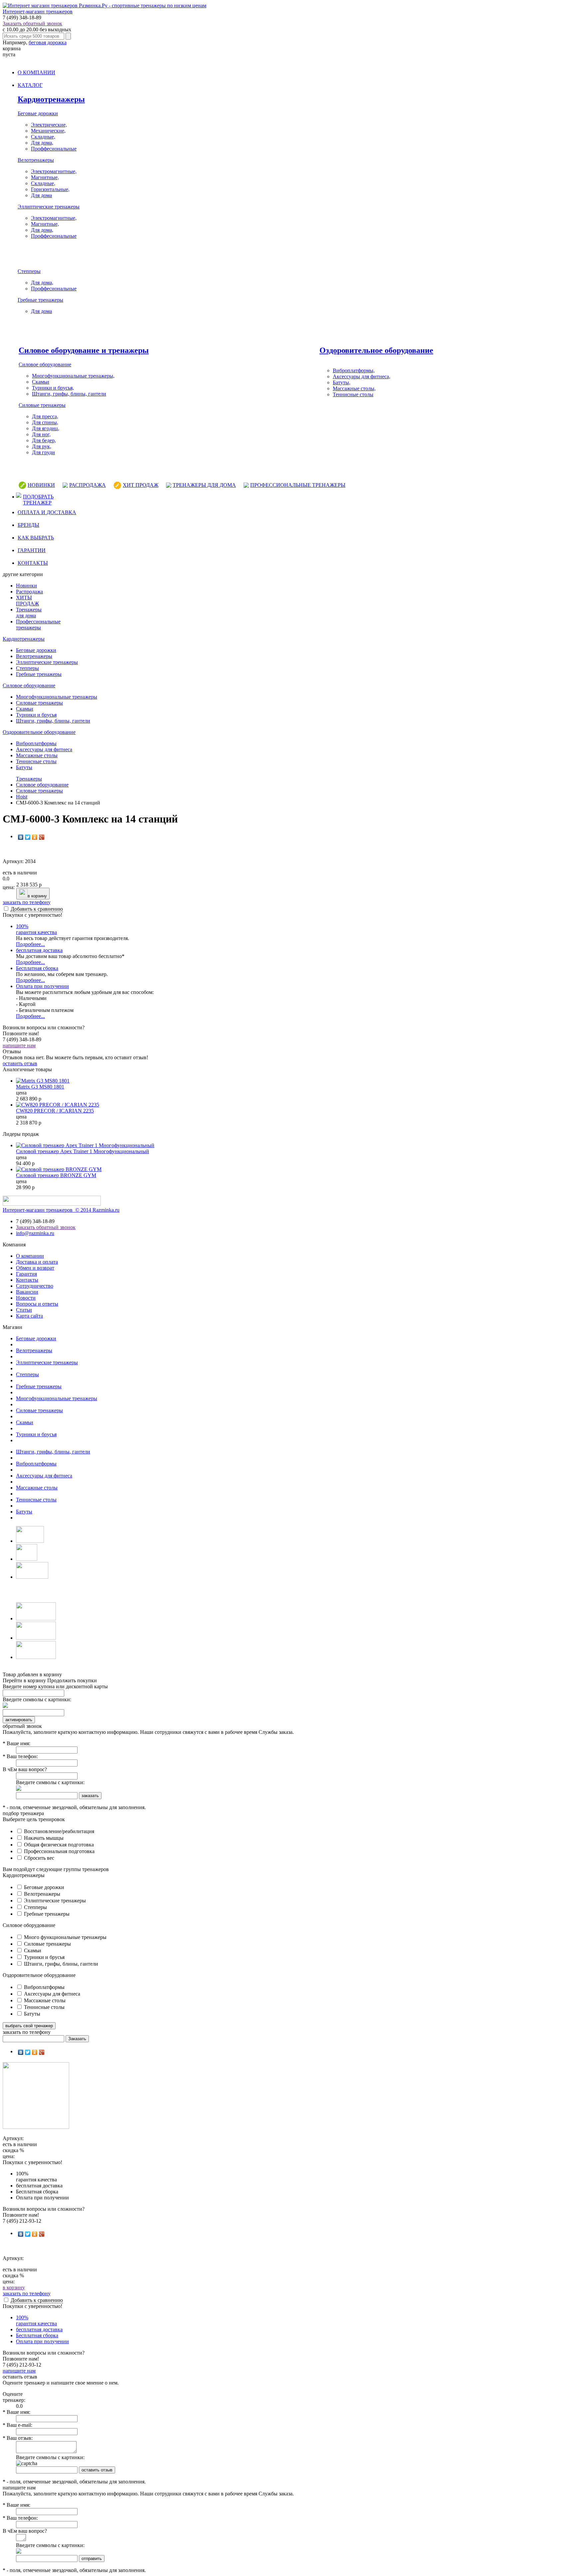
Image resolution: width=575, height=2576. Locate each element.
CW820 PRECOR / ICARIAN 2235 (55, 1111)
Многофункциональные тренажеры (57, 697)
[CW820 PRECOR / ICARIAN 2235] (58, 1105)
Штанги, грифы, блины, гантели (69, 394)
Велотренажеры (36, 160)
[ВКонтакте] (21, 837)
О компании (30, 1256)
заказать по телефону (27, 902)
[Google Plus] (42, 837)
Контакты (27, 1280)
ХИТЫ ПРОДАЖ (27, 601)
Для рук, (42, 446)
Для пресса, (45, 416)
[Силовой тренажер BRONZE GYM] (59, 1169)
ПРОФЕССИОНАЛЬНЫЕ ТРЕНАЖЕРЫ (298, 485)
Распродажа (29, 592)
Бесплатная (37, 968)
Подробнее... (30, 944)
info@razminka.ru (35, 1233)
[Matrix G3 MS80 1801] (43, 1081)
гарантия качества (36, 929)
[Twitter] (28, 837)
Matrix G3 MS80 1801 (40, 1087)
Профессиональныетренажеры (38, 625)
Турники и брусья (36, 715)
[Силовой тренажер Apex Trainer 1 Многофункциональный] (85, 1145)
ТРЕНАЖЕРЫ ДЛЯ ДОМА (204, 485)
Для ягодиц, (46, 428)
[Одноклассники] (35, 837)
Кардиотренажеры (51, 99)
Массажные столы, (354, 388)
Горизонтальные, (50, 189)
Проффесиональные (54, 149)
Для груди (43, 452)
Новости (26, 1298)
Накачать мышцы (43, 1838)
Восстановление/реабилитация (58, 1831)
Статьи (24, 1310)
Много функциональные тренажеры (65, 1937)
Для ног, (41, 434)
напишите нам (19, 1045)
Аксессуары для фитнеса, (362, 376)
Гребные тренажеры (40, 300)
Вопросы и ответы (37, 1304)
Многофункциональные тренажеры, (73, 376)
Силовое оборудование (45, 364)
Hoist (22, 797)
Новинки (26, 586)
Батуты (24, 767)
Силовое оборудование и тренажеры (84, 350)
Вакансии (27, 1292)
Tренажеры (29, 779)
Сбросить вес (38, 1858)
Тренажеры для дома (29, 613)
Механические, (48, 131)
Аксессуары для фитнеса (44, 749)
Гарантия (26, 1274)
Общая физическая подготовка (58, 1845)
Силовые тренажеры (42, 405)
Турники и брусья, (53, 388)
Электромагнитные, (54, 171)
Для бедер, (44, 440)
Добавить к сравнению (37, 909)
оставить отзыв (20, 1063)
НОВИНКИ (41, 485)
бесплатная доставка (39, 950)
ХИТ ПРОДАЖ (141, 485)
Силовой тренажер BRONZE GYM (56, 1175)
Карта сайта (29, 1316)
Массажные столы (37, 755)
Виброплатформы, (354, 370)
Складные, (43, 137)
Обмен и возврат (35, 1268)
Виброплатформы (36, 743)
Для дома (41, 195)
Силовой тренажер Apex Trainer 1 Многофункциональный (83, 1151)
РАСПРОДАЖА (88, 485)
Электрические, (49, 125)
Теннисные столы (353, 394)
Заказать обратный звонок (32, 23)
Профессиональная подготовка (59, 1851)
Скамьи (41, 382)
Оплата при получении (42, 986)
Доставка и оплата (37, 1262)
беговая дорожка (48, 42)
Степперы (29, 271)
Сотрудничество (35, 1286)
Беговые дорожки (38, 113)
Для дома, (42, 143)
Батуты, (342, 382)
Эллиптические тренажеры (49, 207)
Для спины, (45, 422)
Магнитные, (45, 177)
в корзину (37, 896)
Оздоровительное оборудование (376, 350)
